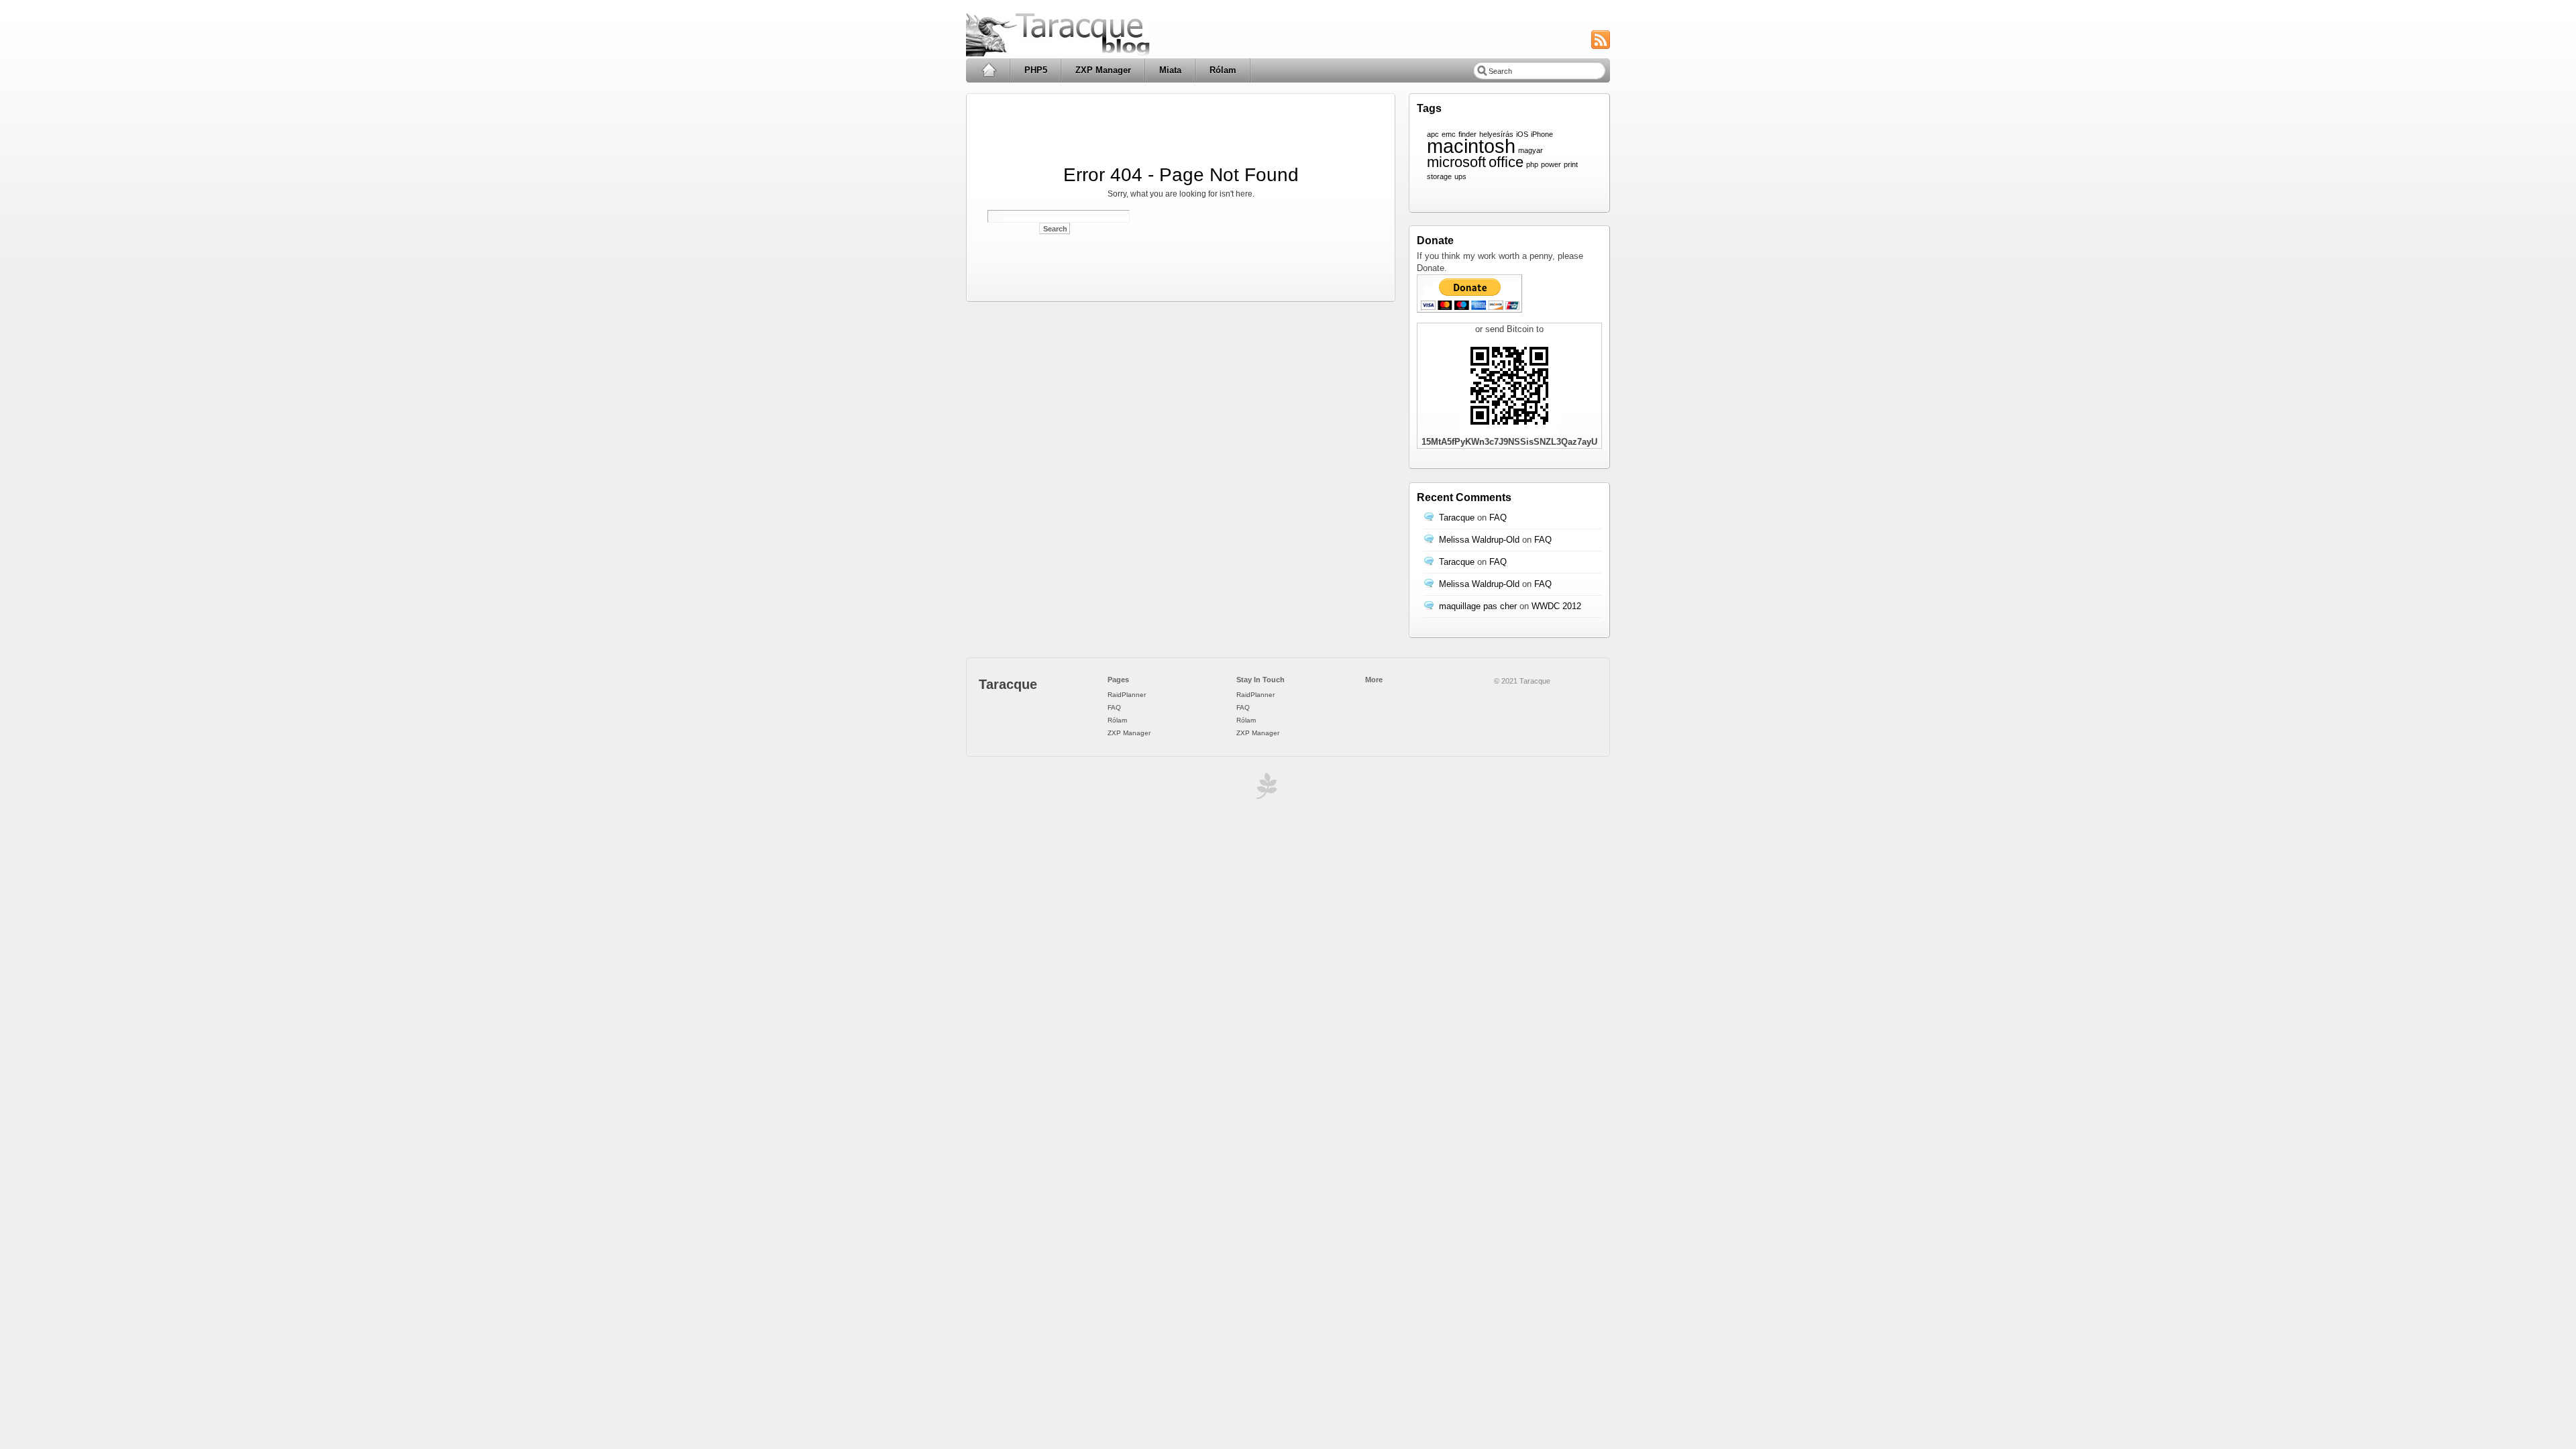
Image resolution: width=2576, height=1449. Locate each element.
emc (1449, 134)
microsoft (1456, 162)
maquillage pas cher (1478, 606)
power (1551, 164)
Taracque (1457, 518)
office (1506, 162)
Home (988, 70)
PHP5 (1036, 70)
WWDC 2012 (1556, 606)
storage (1439, 176)
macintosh (1471, 146)
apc (1433, 134)
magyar (1531, 150)
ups (1460, 176)
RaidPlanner (1127, 695)
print (1571, 164)
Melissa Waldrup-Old (1479, 540)
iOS (1522, 134)
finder (1467, 134)
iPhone (1542, 134)
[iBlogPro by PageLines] (1265, 789)
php (1532, 164)
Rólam (1223, 70)
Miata (1170, 70)
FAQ (1498, 518)
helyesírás (1496, 134)
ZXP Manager (1103, 70)
